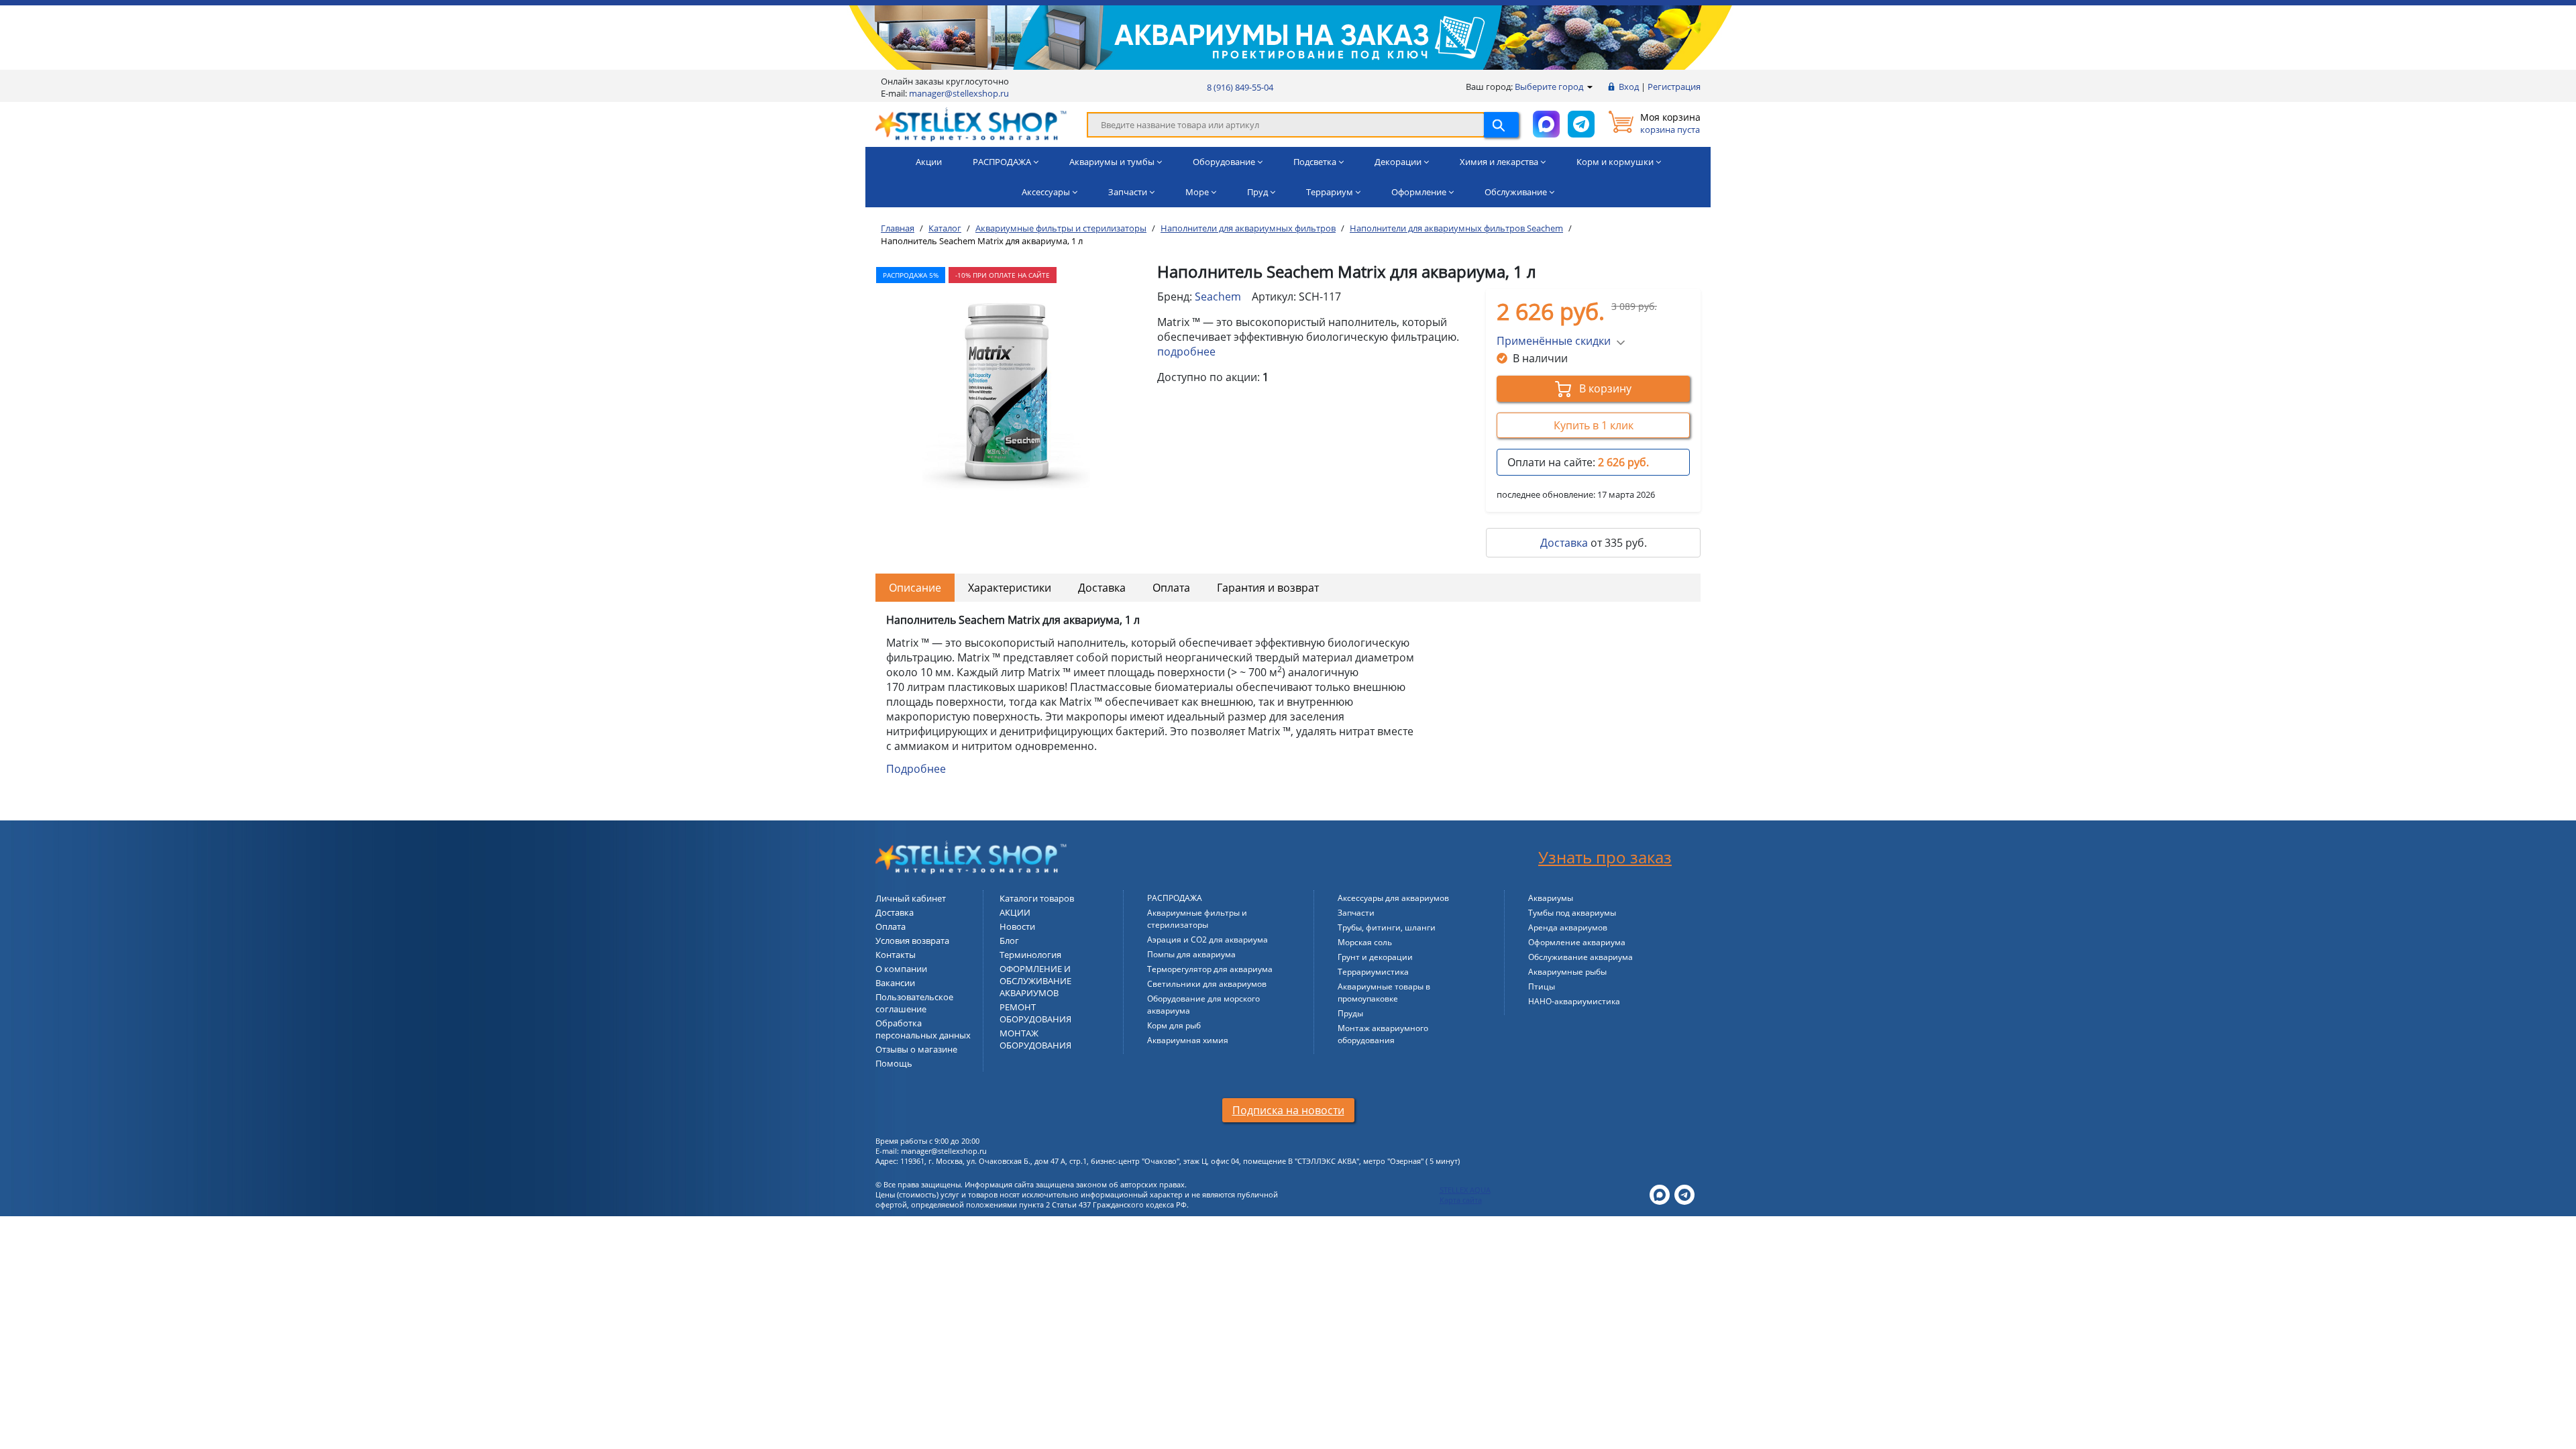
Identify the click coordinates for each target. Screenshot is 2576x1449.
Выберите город (1550, 87)
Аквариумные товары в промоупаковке (1384, 992)
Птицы (1542, 986)
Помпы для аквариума (1191, 954)
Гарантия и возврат (1268, 588)
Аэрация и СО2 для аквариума (1207, 940)
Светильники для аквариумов (1207, 984)
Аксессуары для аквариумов (1393, 898)
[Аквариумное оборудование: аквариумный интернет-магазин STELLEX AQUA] (971, 123)
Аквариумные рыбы (1567, 972)
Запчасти (1356, 913)
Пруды (1350, 1013)
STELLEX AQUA (1465, 1190)
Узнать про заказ (1605, 857)
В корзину (1604, 388)
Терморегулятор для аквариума (1210, 969)
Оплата (1171, 588)
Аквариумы (1551, 898)
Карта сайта (1461, 1200)
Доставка (1564, 543)
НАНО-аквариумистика (1574, 1001)
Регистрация (1674, 87)
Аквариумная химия (1188, 1040)
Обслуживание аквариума (1580, 957)
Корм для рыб (1174, 1025)
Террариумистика (1373, 972)
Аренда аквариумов (1568, 927)
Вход (1629, 87)
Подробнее (916, 769)
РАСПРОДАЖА (1175, 898)
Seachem (1218, 297)
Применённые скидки (1554, 341)
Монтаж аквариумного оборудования (1383, 1034)
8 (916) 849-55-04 (1240, 87)
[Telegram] (1684, 1194)
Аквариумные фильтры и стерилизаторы (1197, 919)
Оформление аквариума (1577, 942)
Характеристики (1010, 588)
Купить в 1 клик (1594, 425)
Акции (929, 162)
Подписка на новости (1288, 1110)
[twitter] (1660, 1194)
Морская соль (1365, 942)
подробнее (1186, 352)
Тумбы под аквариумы (1572, 913)
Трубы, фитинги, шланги (1387, 927)
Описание (915, 588)
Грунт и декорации (1375, 957)
